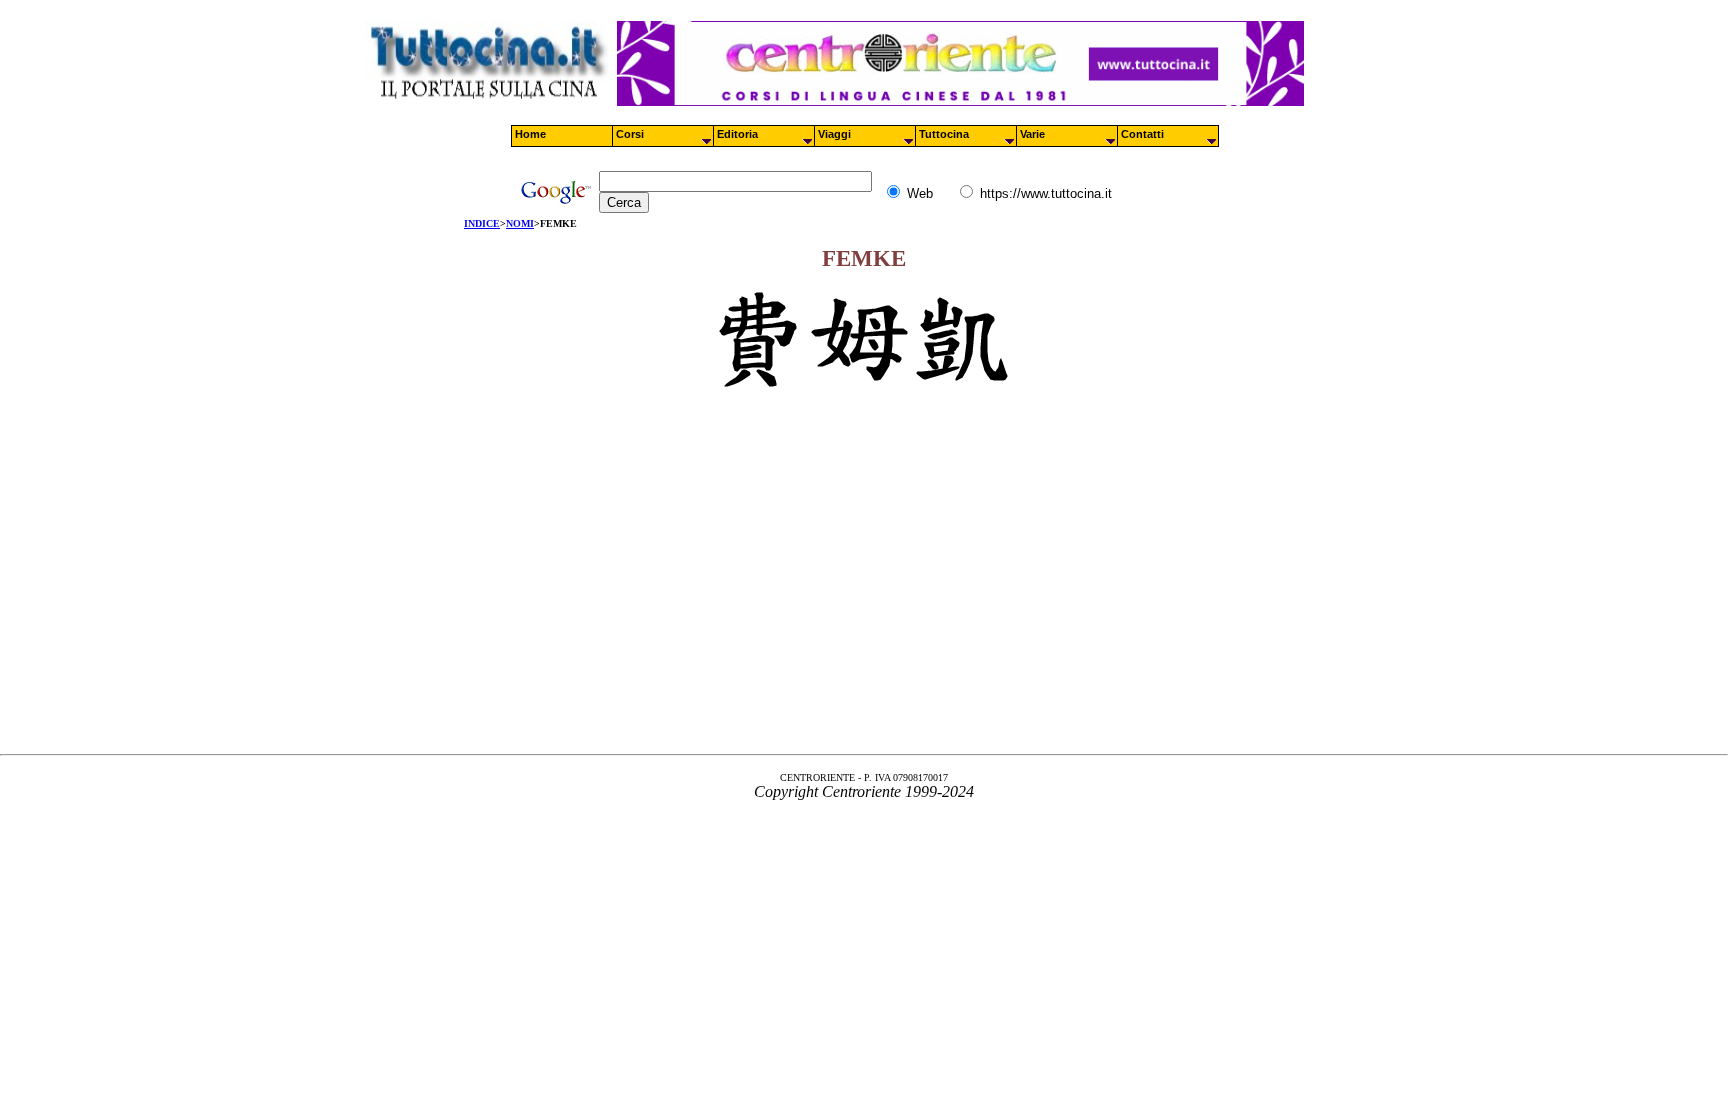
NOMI (520, 223)
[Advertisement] (864, 589)
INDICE (482, 223)
